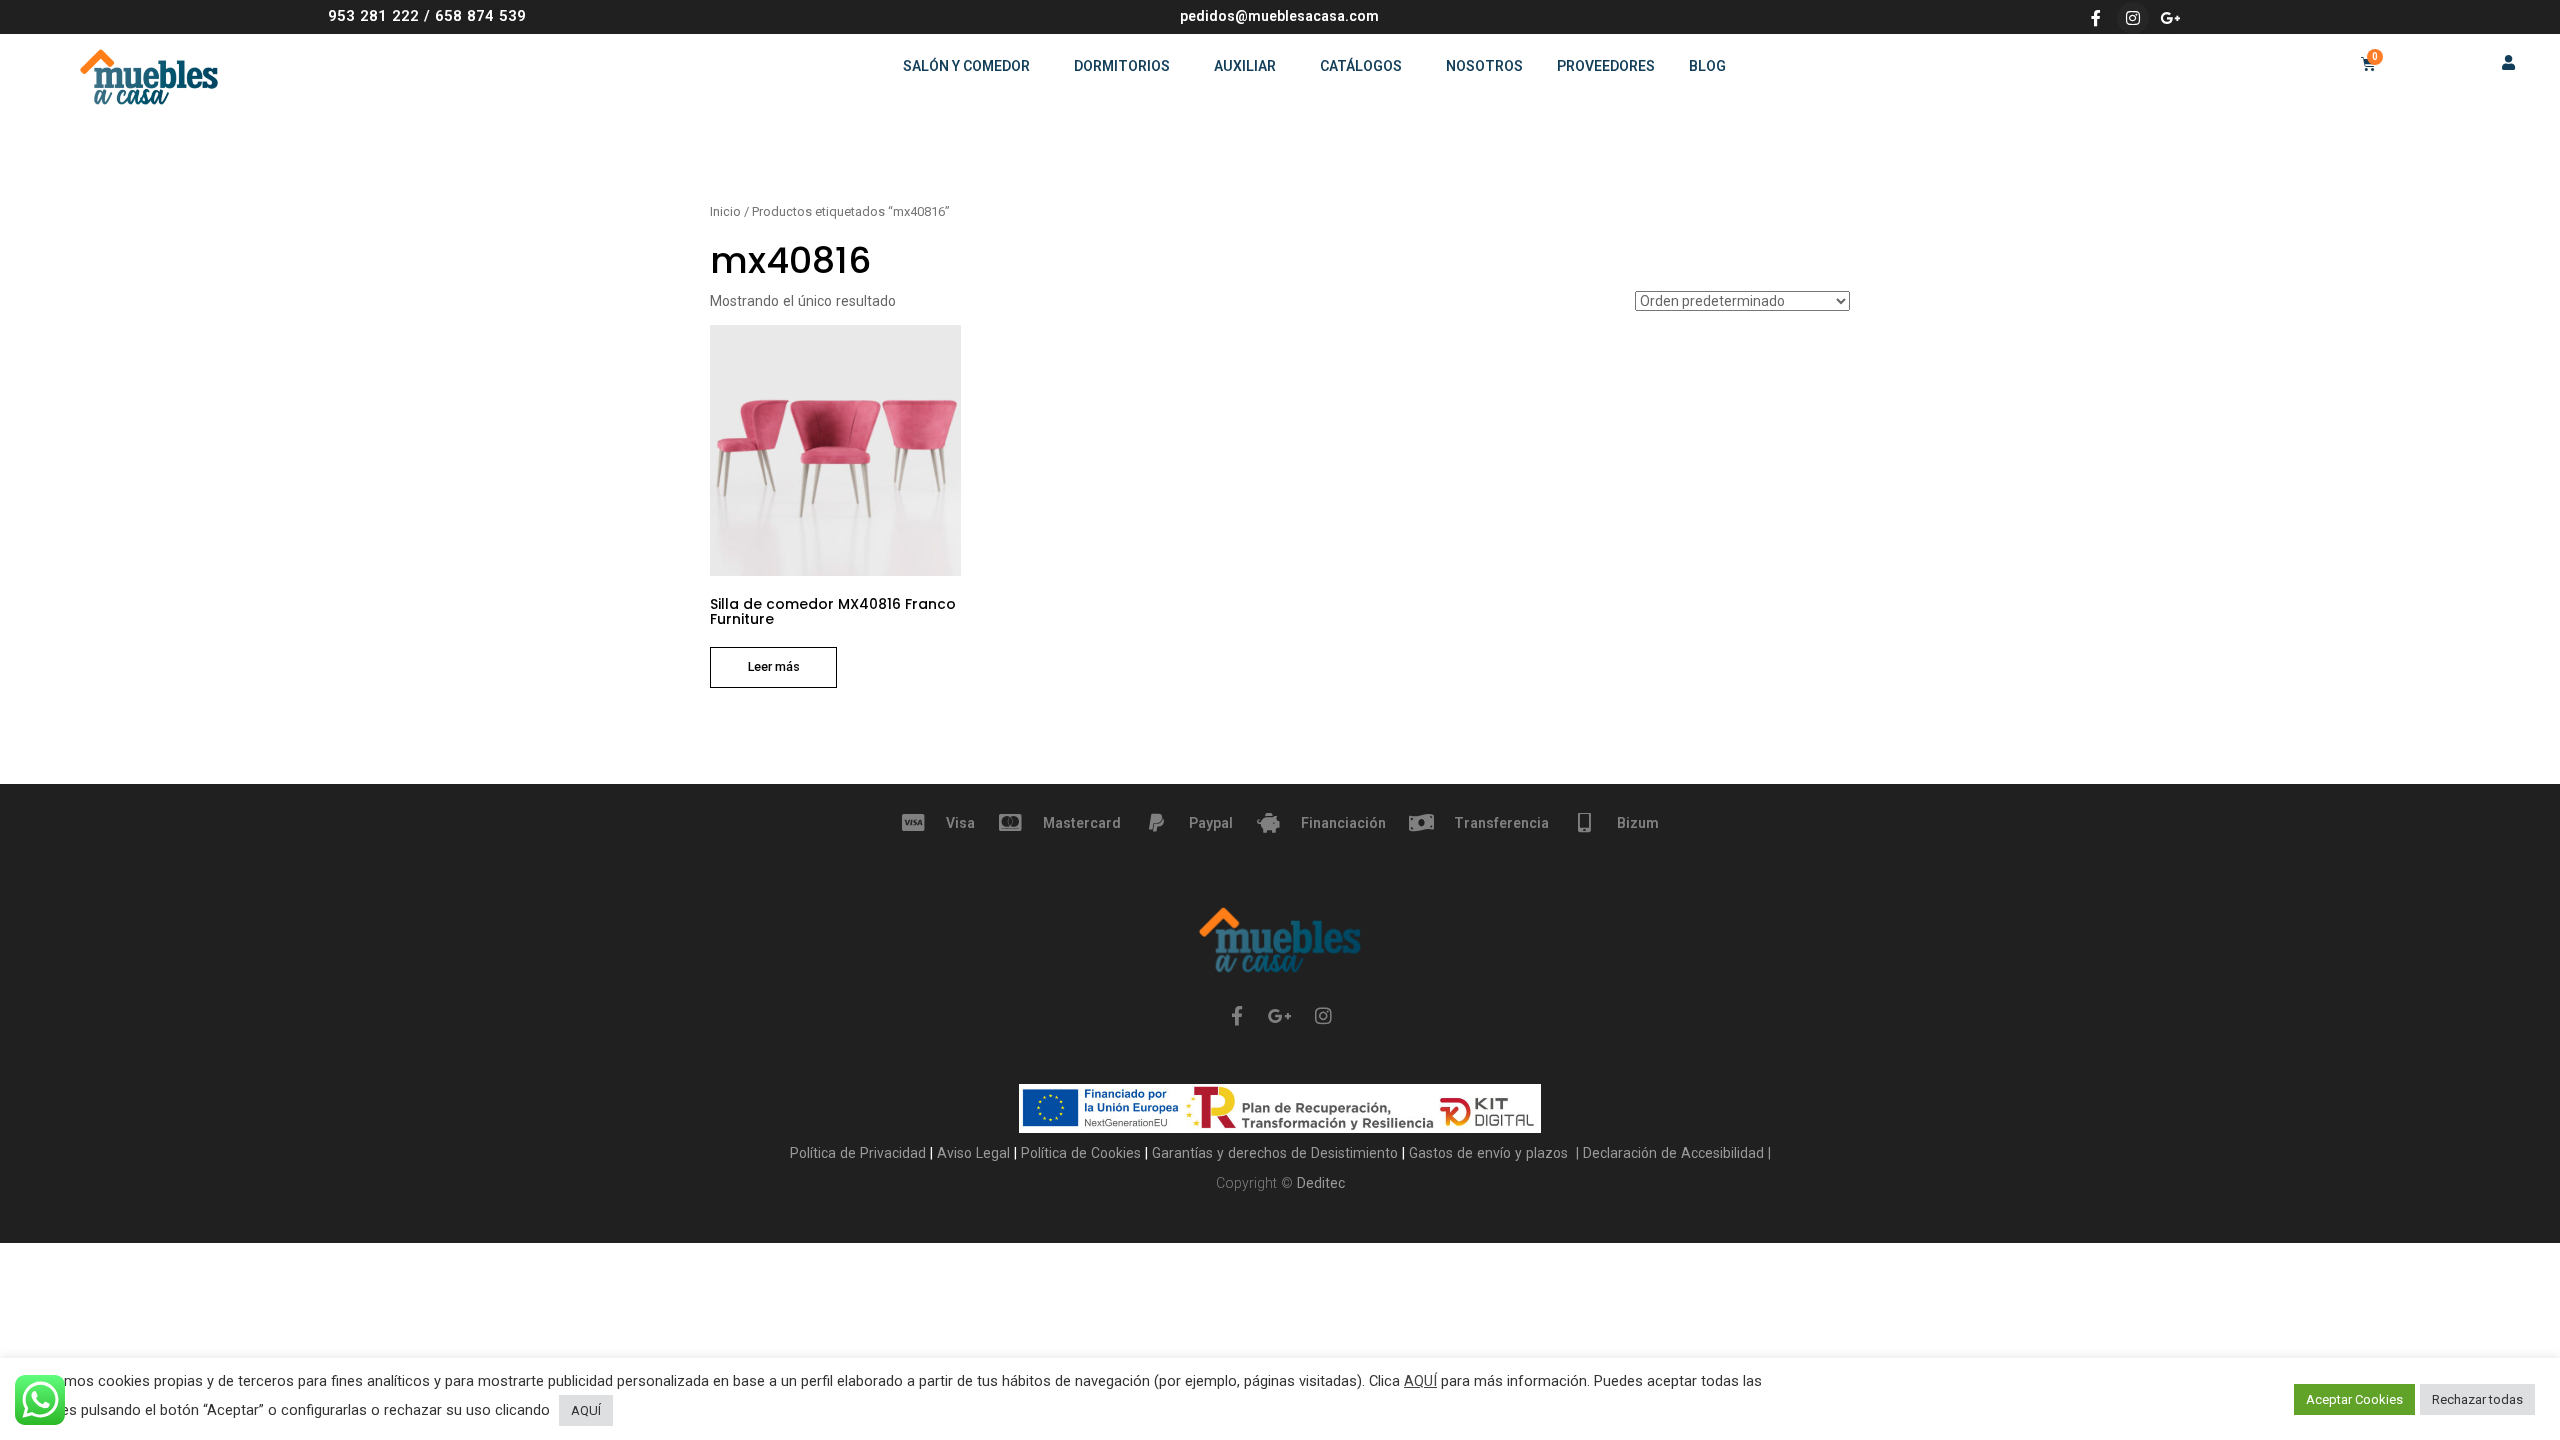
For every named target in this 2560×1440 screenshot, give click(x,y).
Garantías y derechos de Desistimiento (1275, 1153)
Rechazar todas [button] (2477, 1399)
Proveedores (1606, 66)
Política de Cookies (1083, 1153)
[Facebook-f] (2096, 18)
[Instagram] (2133, 18)
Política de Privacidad (860, 1153)
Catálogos (1361, 66)
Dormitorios (1122, 66)
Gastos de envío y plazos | (1492, 1153)
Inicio (725, 211)
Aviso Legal (975, 1153)
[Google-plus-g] (2170, 18)
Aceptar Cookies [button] (2354, 1399)
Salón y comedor (966, 66)
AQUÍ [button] (586, 1410)
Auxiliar (1245, 66)
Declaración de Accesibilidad (1671, 1153)
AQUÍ (1420, 1381)
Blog (1707, 66)
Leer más (774, 666)
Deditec (1321, 1183)
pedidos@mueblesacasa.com (1279, 16)
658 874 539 (480, 16)
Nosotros (1484, 66)
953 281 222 (373, 16)
